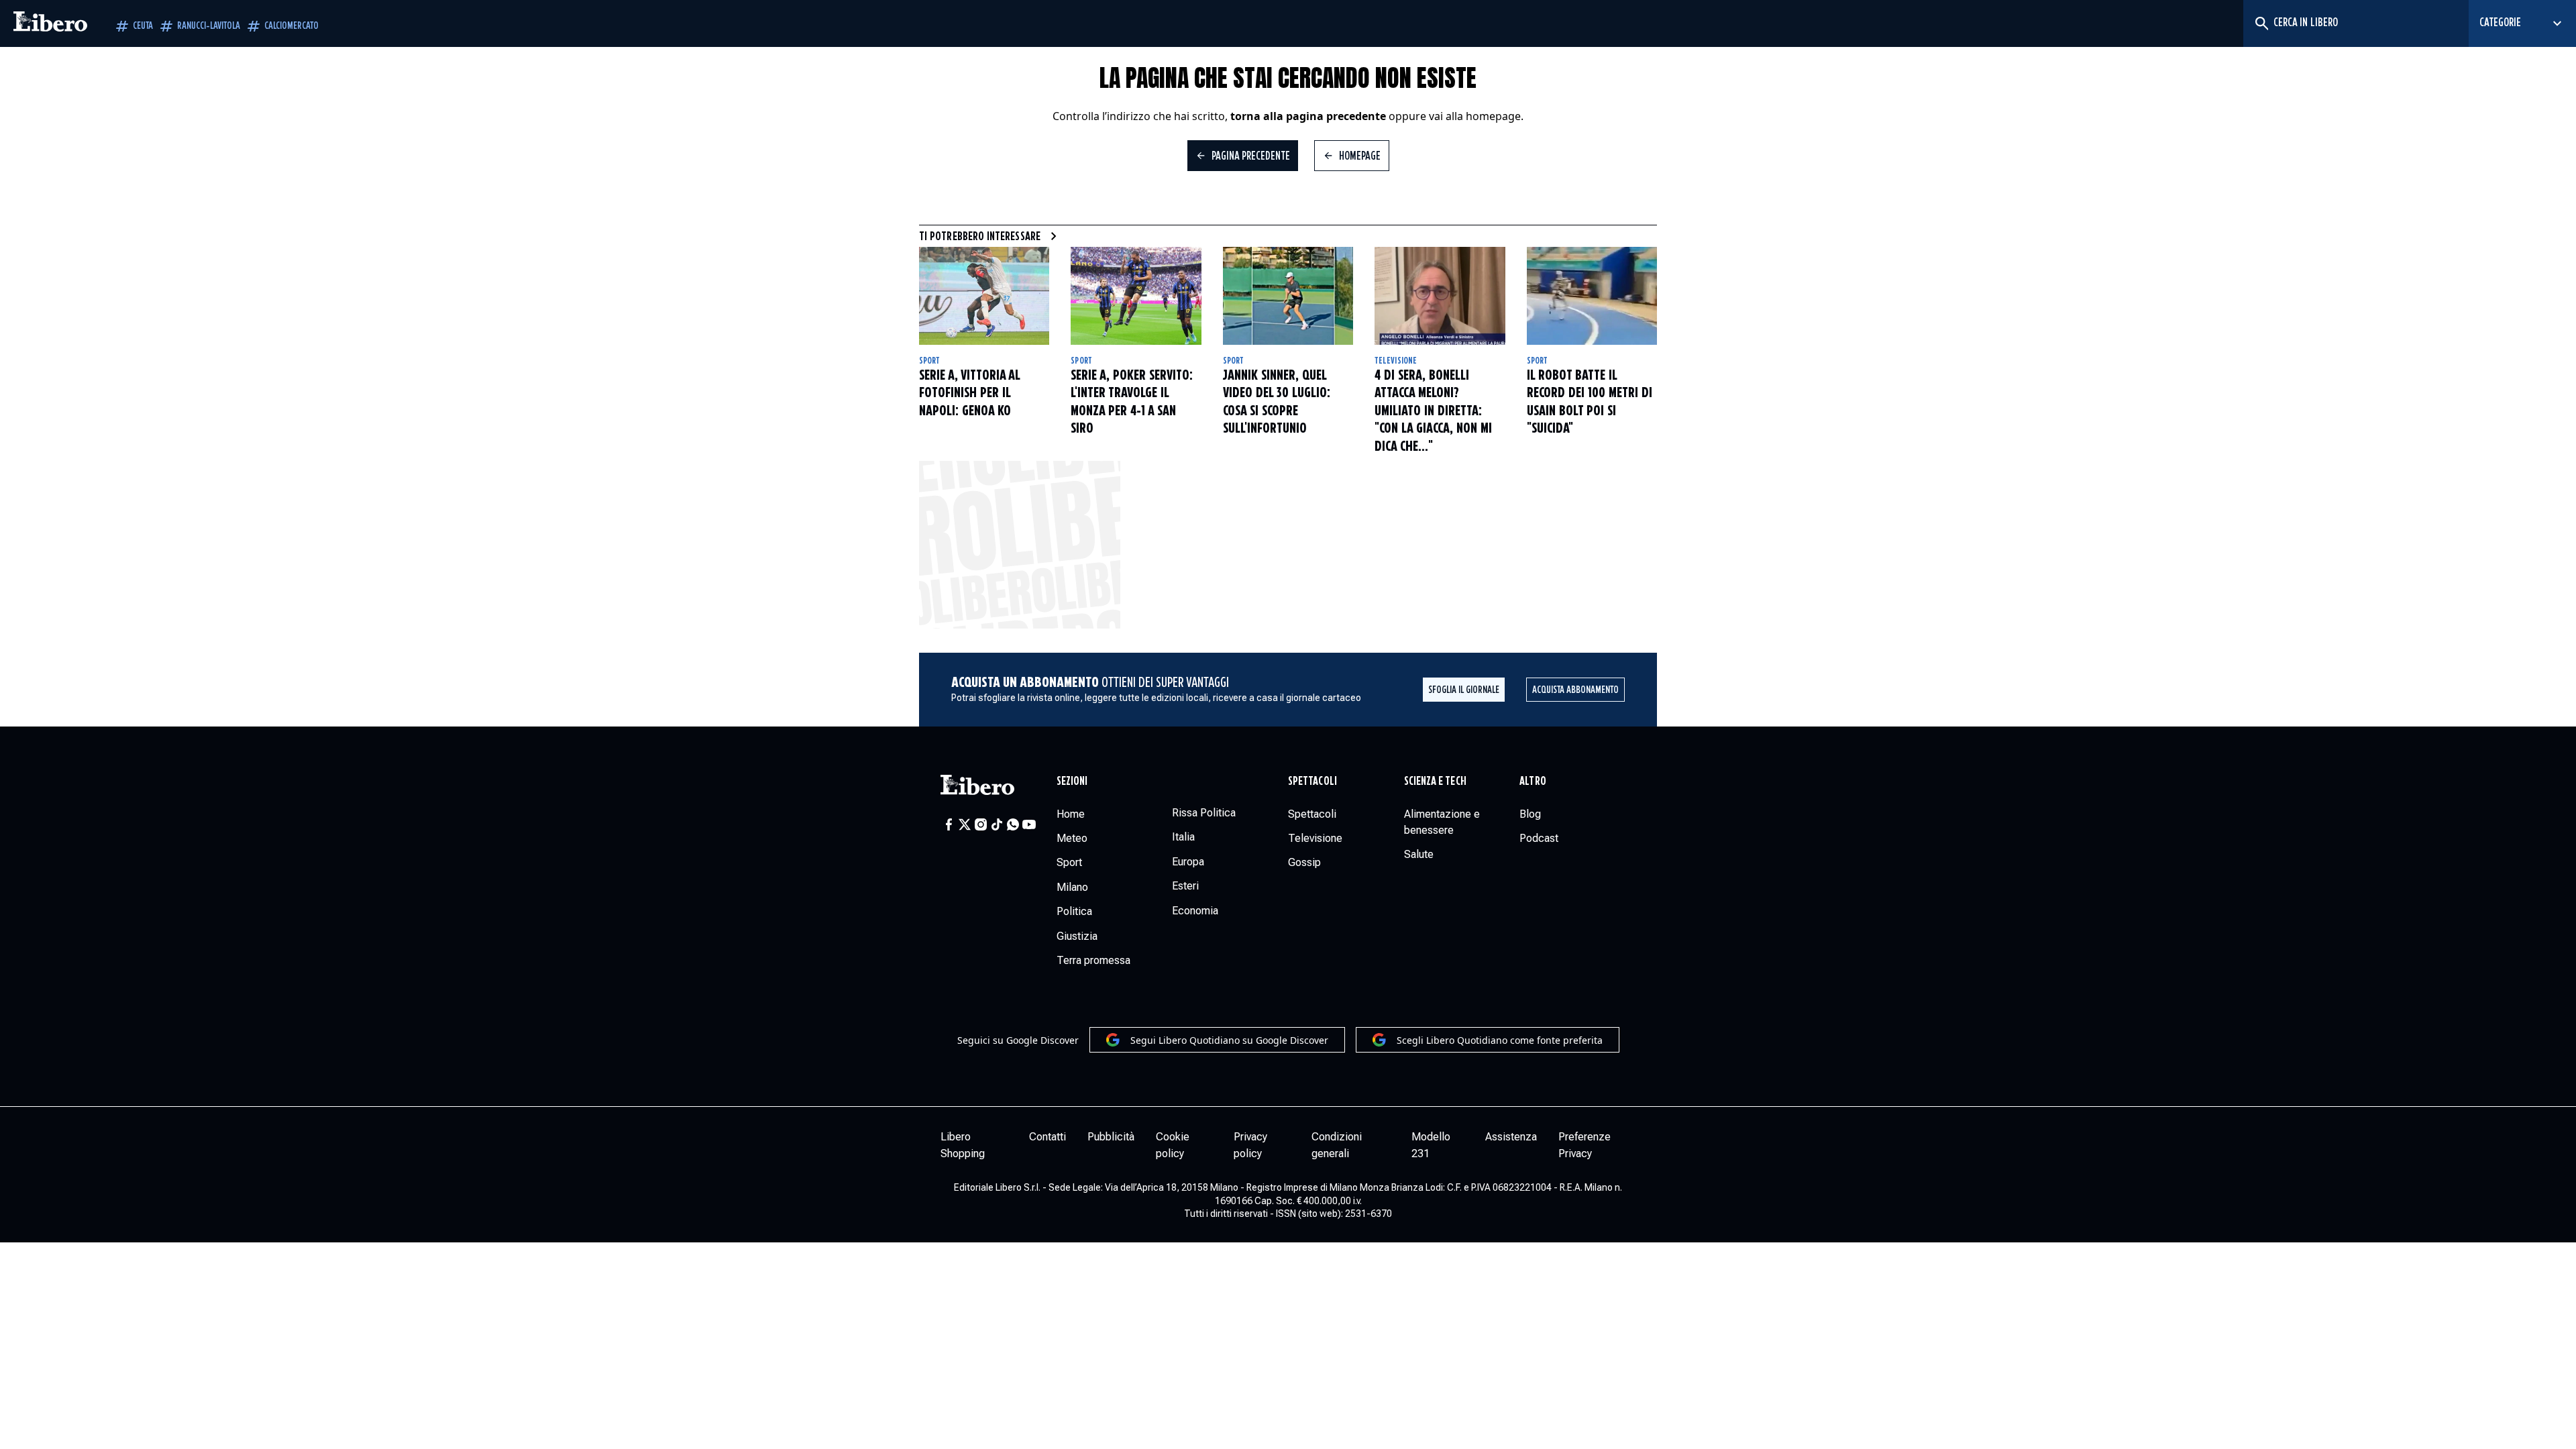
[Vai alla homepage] (50, 23)
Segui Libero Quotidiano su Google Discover (1229, 1040)
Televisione (1396, 361)
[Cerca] (2261, 23)
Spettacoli (1312, 782)
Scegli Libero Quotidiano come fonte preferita (1500, 1040)
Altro (1533, 782)
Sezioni (1072, 782)
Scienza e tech (1435, 782)
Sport (929, 361)
